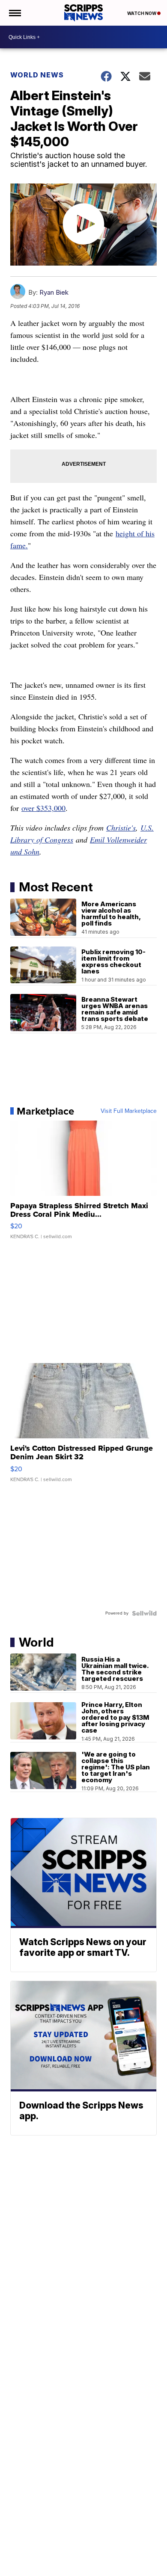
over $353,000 (43, 808)
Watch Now (142, 13)
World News (37, 75)
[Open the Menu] (14, 13)
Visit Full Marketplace (129, 1111)
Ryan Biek (54, 292)
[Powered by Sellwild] (144, 1613)
